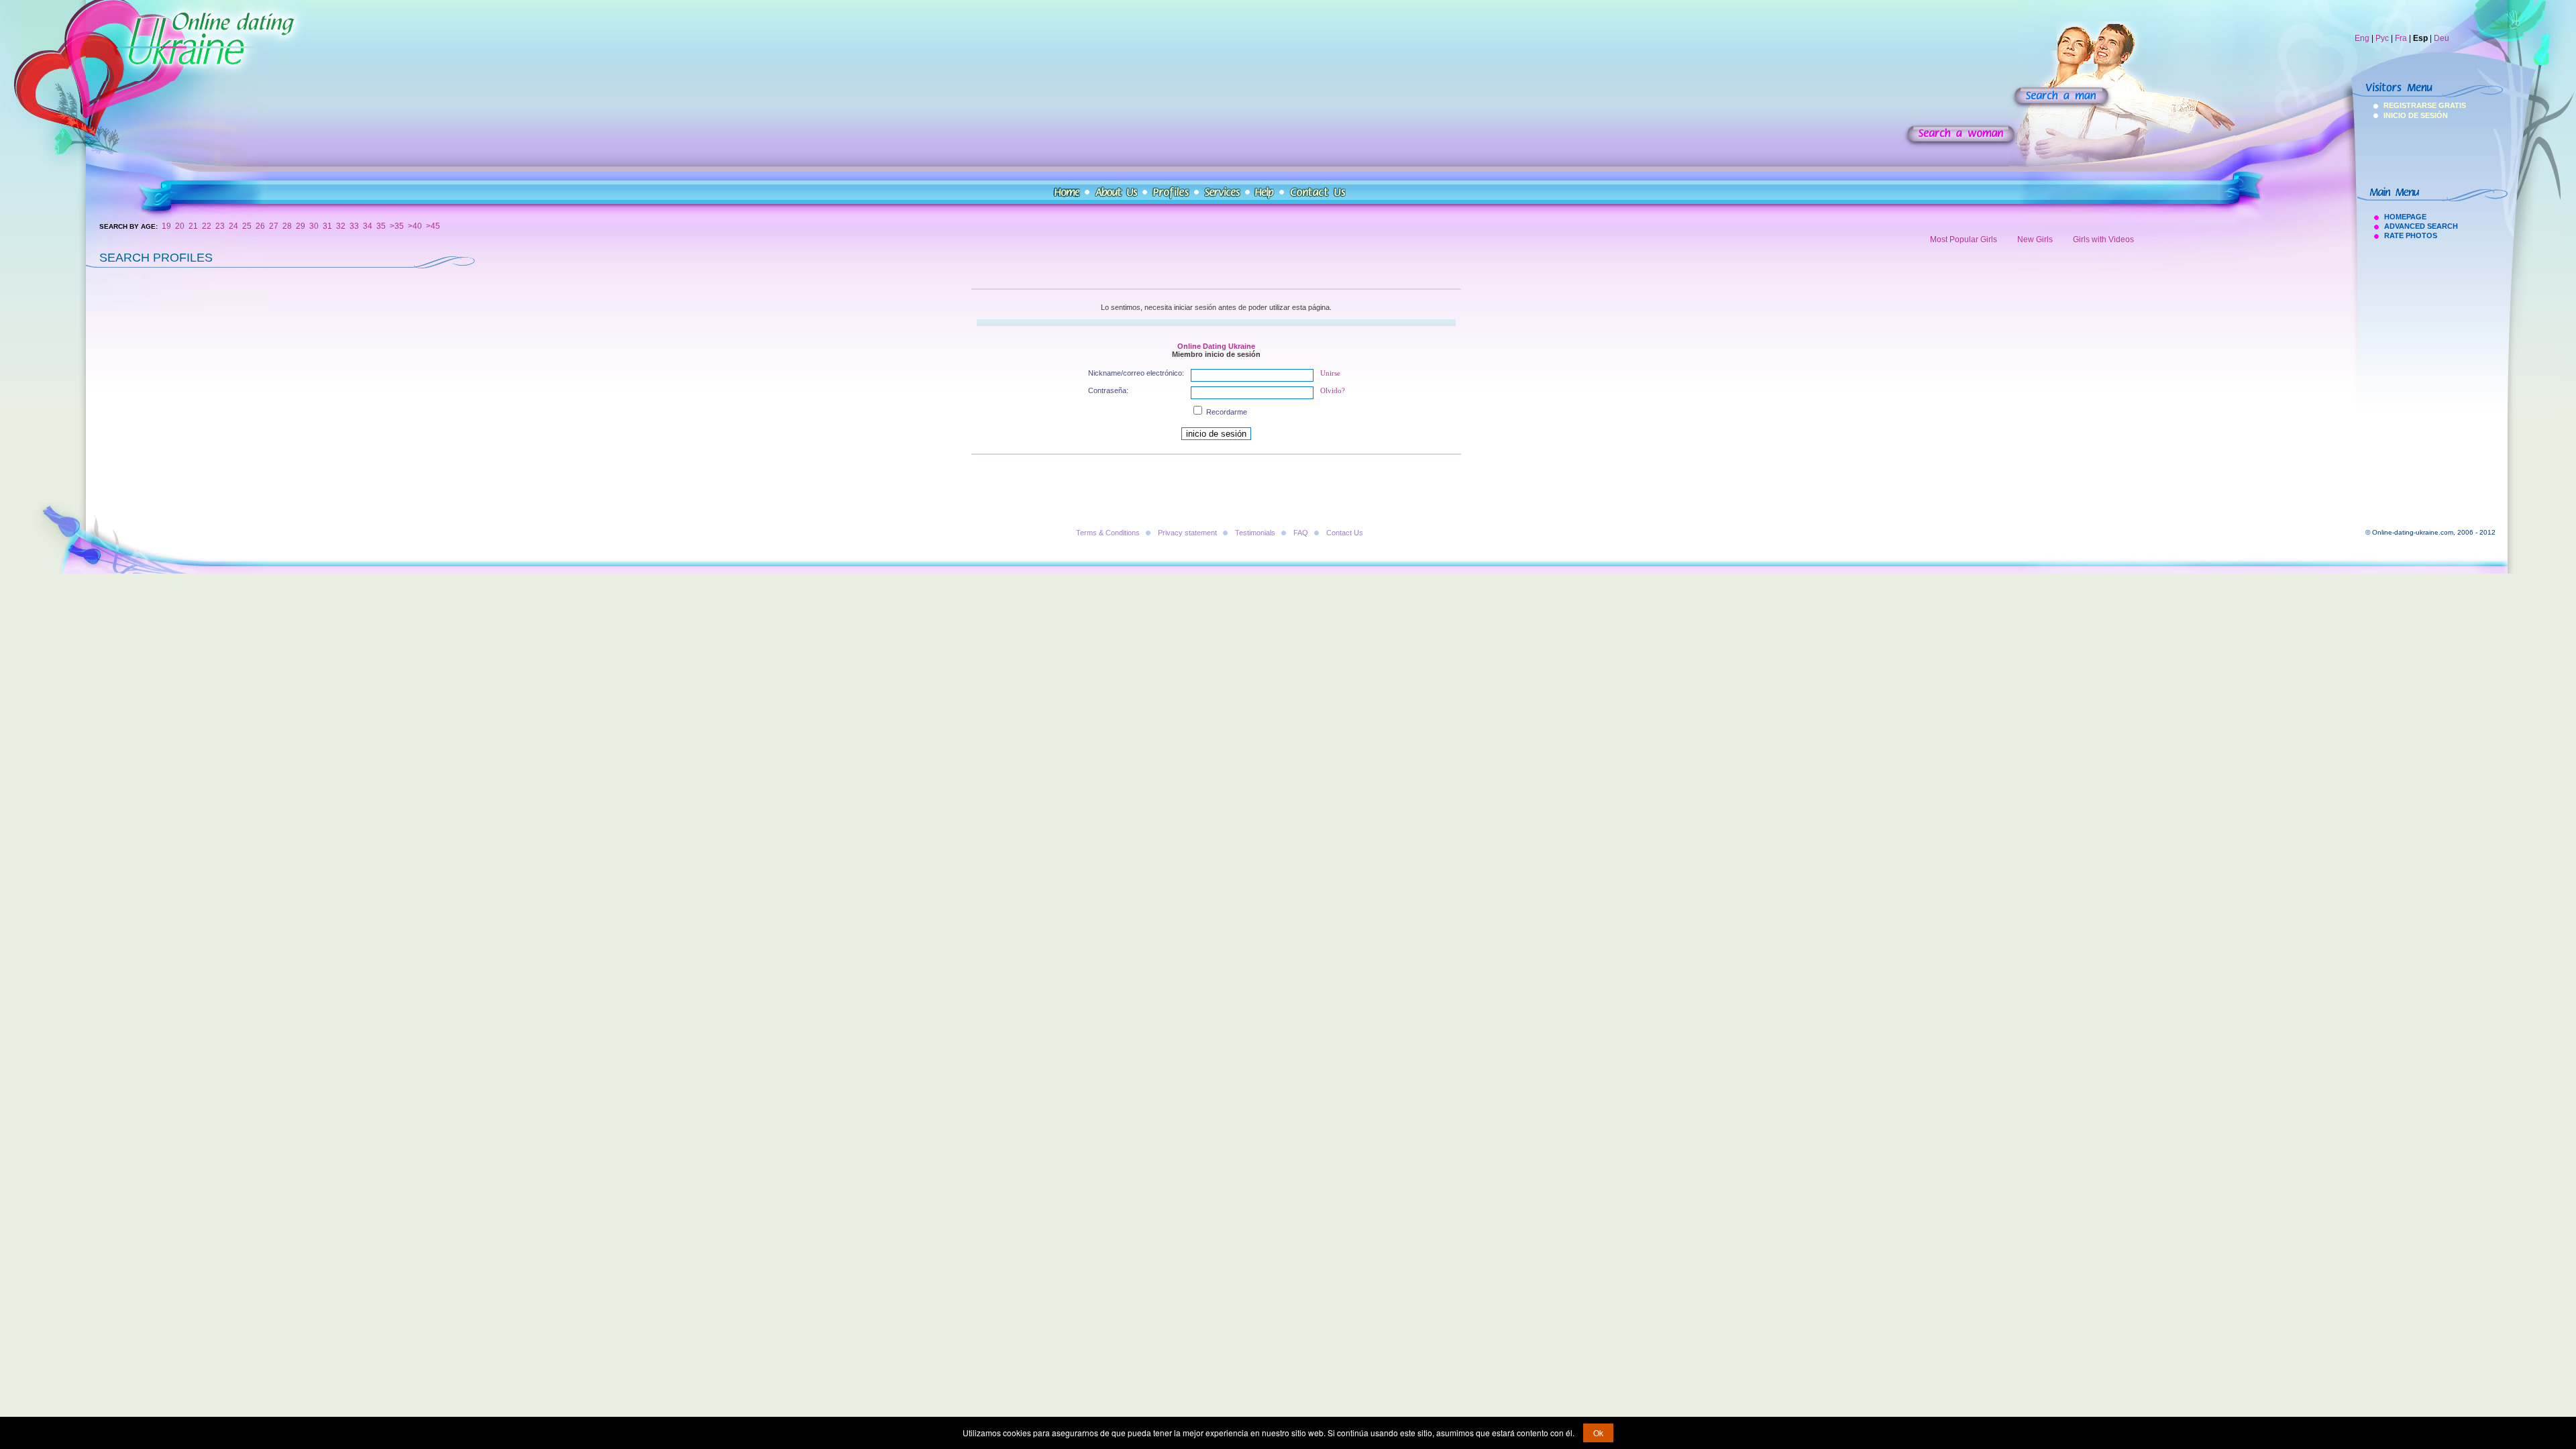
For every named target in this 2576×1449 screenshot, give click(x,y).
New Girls (2035, 239)
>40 (415, 226)
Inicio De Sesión (2401, 115)
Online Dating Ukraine (1216, 346)
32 (341, 226)
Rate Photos (2411, 235)
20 (180, 226)
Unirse (1330, 373)
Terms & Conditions (1108, 533)
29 (301, 226)
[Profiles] (1171, 193)
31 (327, 226)
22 (207, 226)
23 (220, 226)
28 (287, 226)
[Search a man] (2061, 98)
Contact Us (1345, 533)
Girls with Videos (2103, 239)
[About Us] (1116, 193)
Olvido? (1333, 390)
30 (314, 226)
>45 (433, 226)
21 (193, 226)
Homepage (2405, 217)
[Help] (1265, 193)
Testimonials (1255, 533)
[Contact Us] (1318, 193)
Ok (1598, 1433)
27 (274, 226)
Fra (2401, 38)
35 (381, 226)
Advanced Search (2421, 226)
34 (368, 226)
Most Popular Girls (1964, 239)
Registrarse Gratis (2401, 105)
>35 (397, 226)
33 (354, 226)
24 (233, 226)
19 (166, 226)
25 (247, 226)
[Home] (1067, 193)
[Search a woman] (1961, 136)
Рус (2382, 38)
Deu (2441, 38)
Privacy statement (1187, 533)
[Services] (1222, 193)
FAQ (1301, 533)
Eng (2362, 38)
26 (260, 226)
